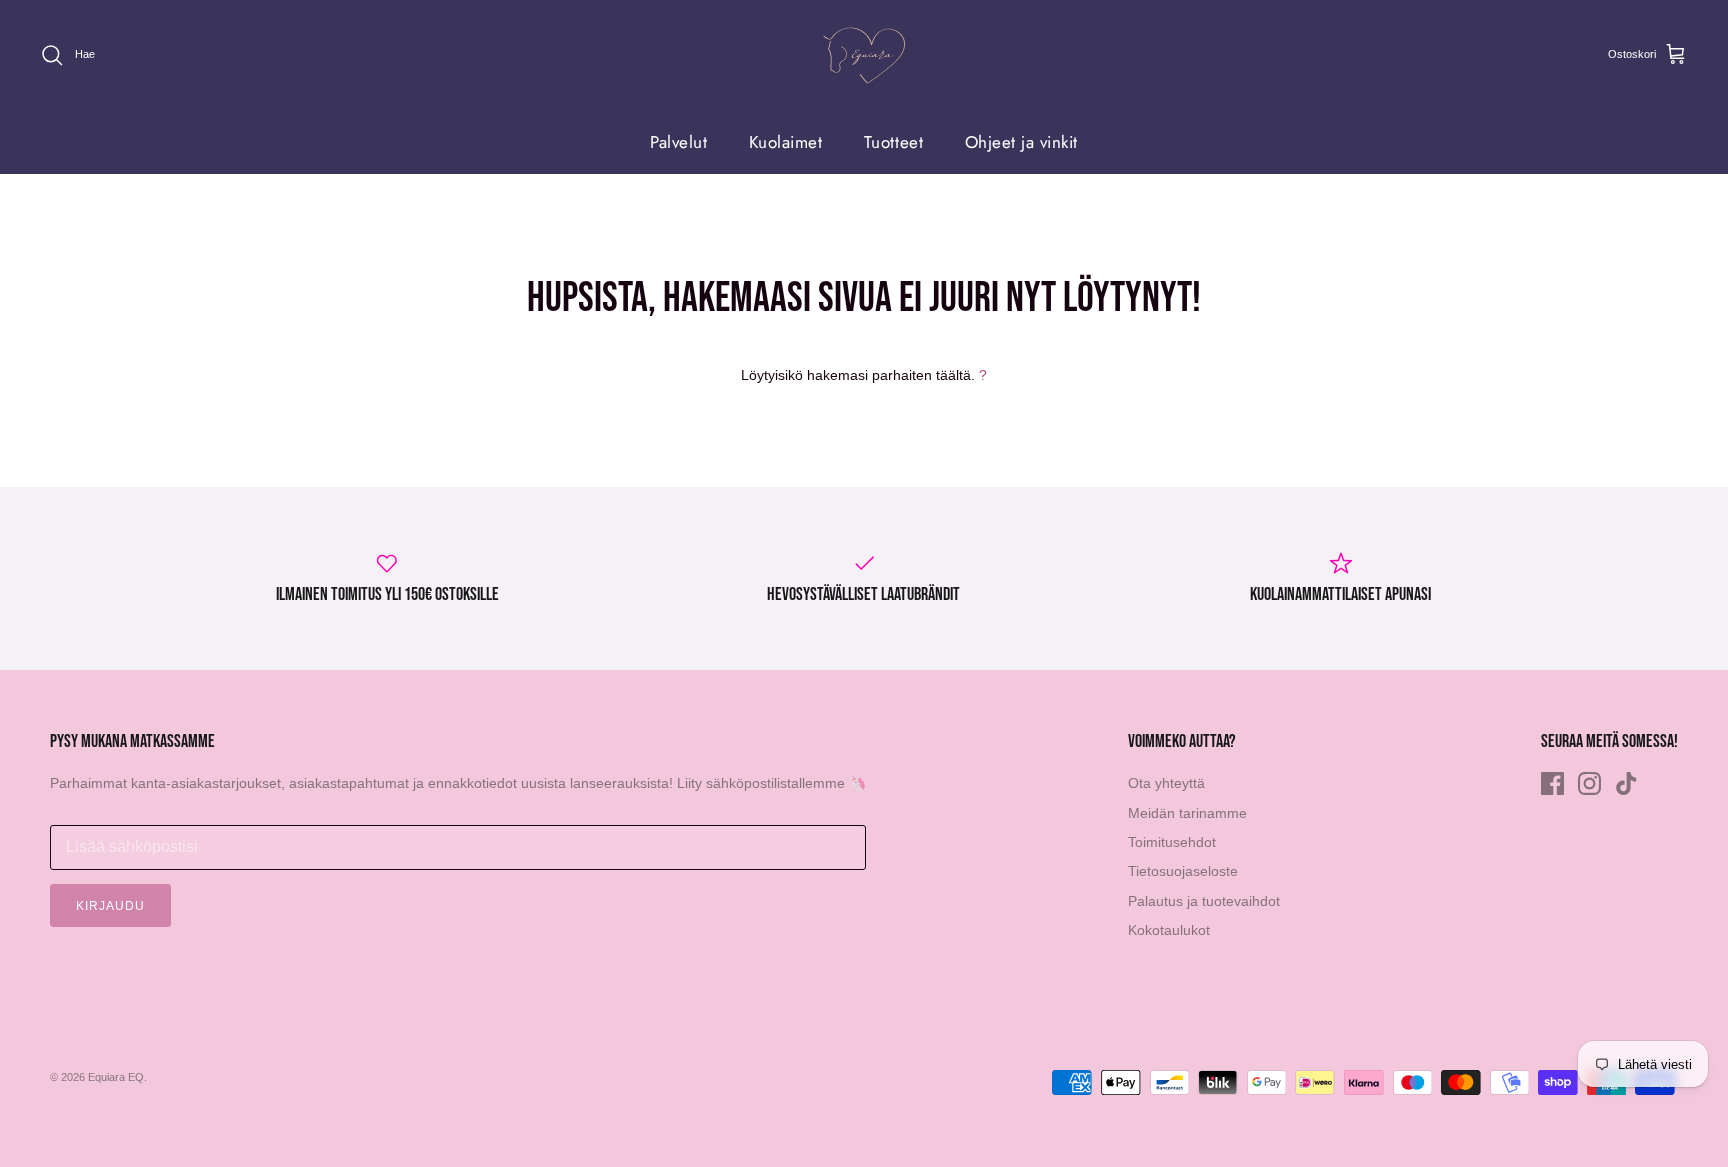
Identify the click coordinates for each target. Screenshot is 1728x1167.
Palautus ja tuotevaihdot (1204, 901)
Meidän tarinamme (1187, 813)
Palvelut (678, 142)
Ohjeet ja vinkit (1021, 142)
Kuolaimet (786, 142)
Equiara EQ (116, 1077)
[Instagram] (1589, 783)
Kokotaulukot (1169, 930)
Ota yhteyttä (1166, 783)
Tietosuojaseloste (1183, 871)
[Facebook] (1552, 783)
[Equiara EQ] (864, 55)
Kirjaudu (110, 906)
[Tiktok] (1626, 783)
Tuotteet (893, 142)
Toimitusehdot (1172, 842)
